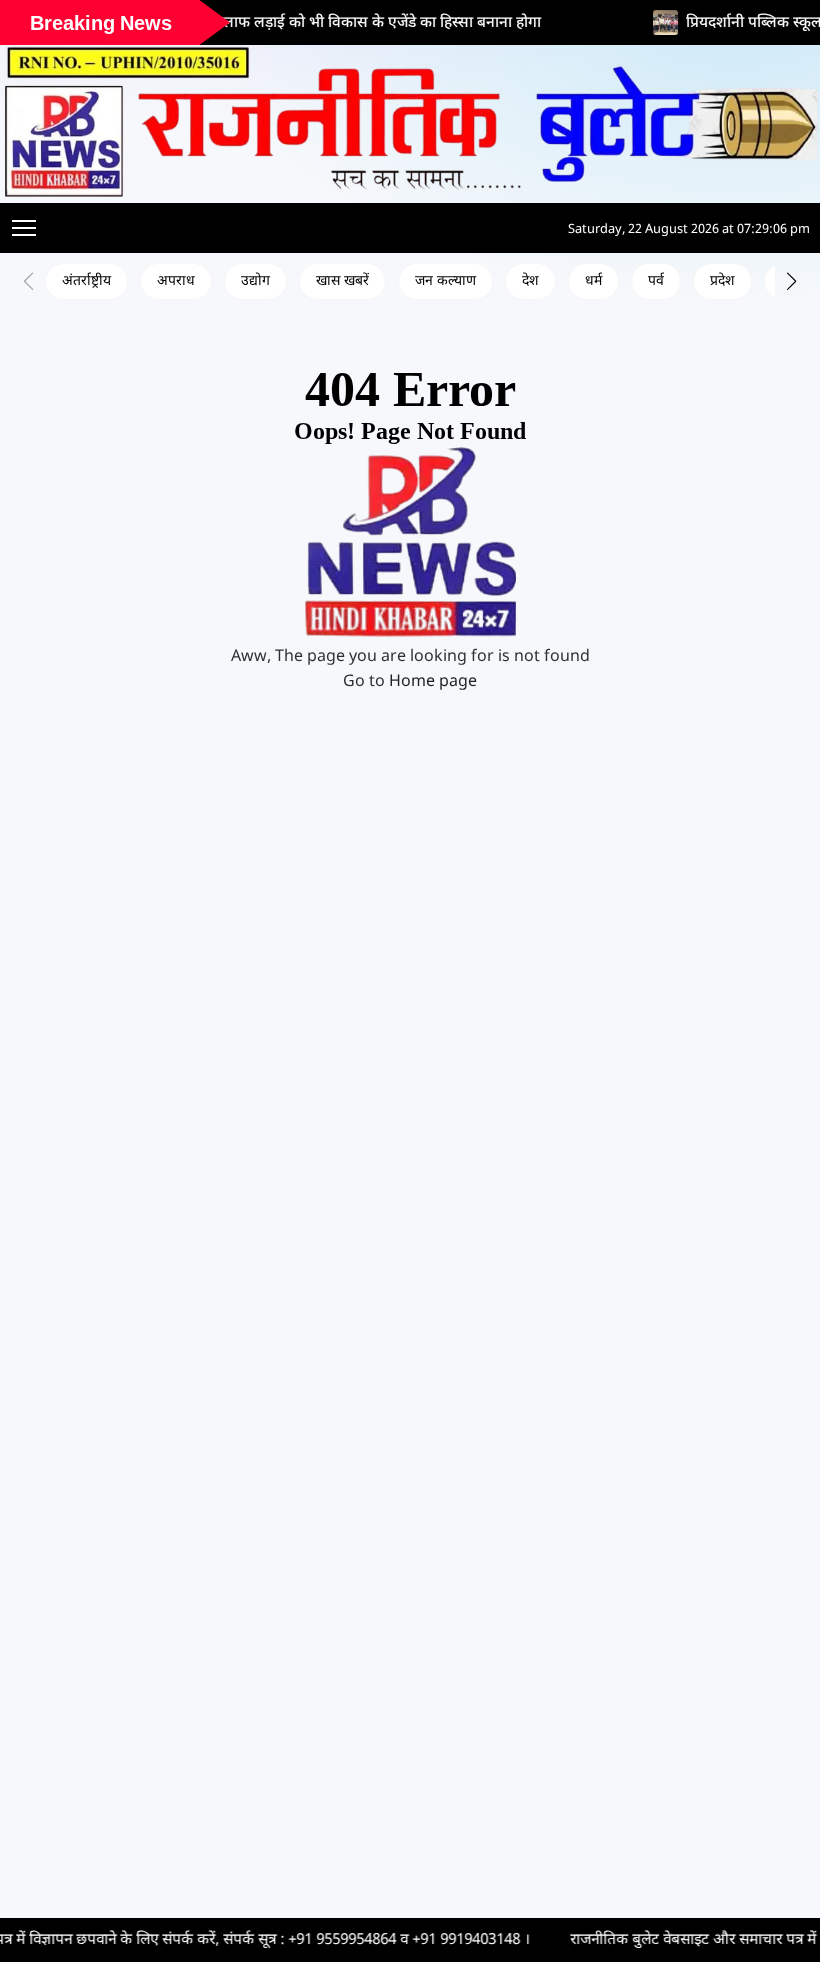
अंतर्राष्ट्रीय (86, 281)
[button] (791, 281)
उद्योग (255, 281)
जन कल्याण (445, 281)
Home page (433, 682)
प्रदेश (722, 281)
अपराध (176, 281)
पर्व (656, 281)
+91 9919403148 (387, 1940)
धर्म (593, 281)
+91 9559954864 (263, 1940)
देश (530, 281)
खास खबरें (342, 281)
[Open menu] (24, 228)
